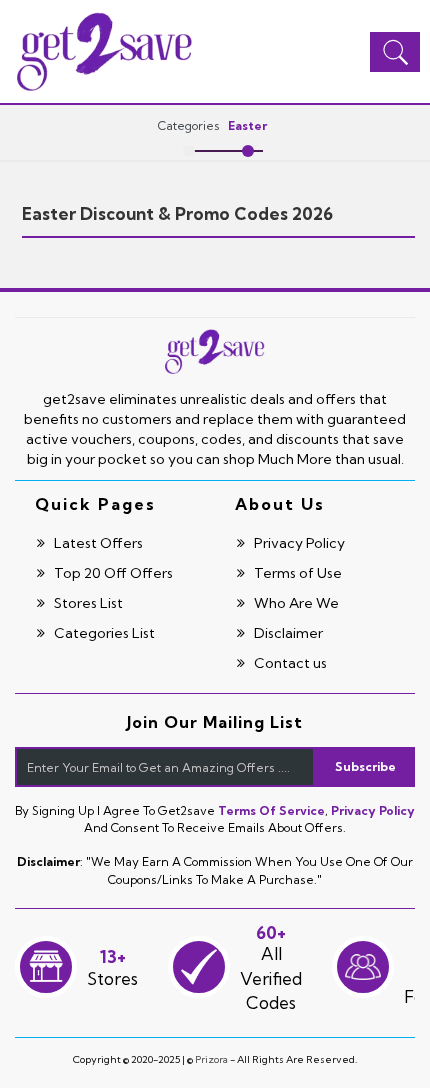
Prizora (211, 1059)
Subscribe (365, 766)
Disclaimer (287, 633)
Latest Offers (97, 543)
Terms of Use (296, 573)
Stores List (87, 603)
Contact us (289, 663)
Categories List (103, 633)
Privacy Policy (298, 543)
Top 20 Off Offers (112, 573)
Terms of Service (271, 810)
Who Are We (295, 603)
